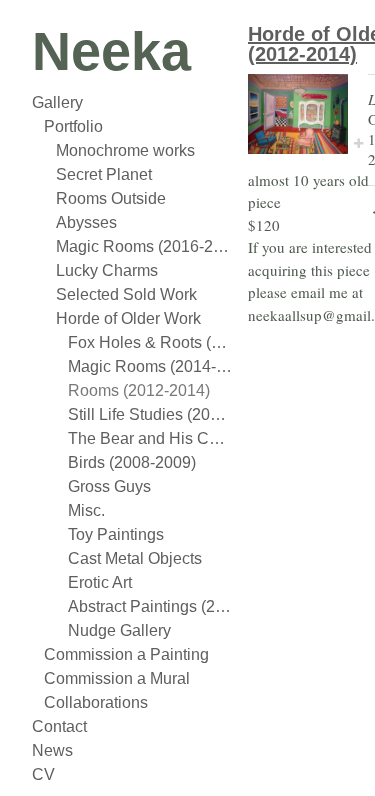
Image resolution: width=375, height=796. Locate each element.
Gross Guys (109, 486)
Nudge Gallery (119, 630)
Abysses (86, 222)
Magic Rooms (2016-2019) (144, 246)
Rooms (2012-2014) (139, 390)
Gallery (57, 102)
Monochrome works (125, 150)
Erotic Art (100, 582)
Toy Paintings (116, 534)
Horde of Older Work (128, 318)
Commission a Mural (117, 678)
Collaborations (96, 702)
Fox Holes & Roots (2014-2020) (150, 342)
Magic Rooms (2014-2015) (150, 366)
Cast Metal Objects (135, 558)
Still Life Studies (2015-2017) (150, 414)
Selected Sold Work (126, 294)
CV (43, 774)
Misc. (86, 510)
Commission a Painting (126, 654)
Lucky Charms (107, 270)
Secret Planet (104, 174)
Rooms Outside (111, 198)
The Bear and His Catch (150, 438)
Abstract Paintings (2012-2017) (150, 606)
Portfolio (73, 126)
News (52, 750)
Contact (59, 726)
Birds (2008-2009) (132, 462)
